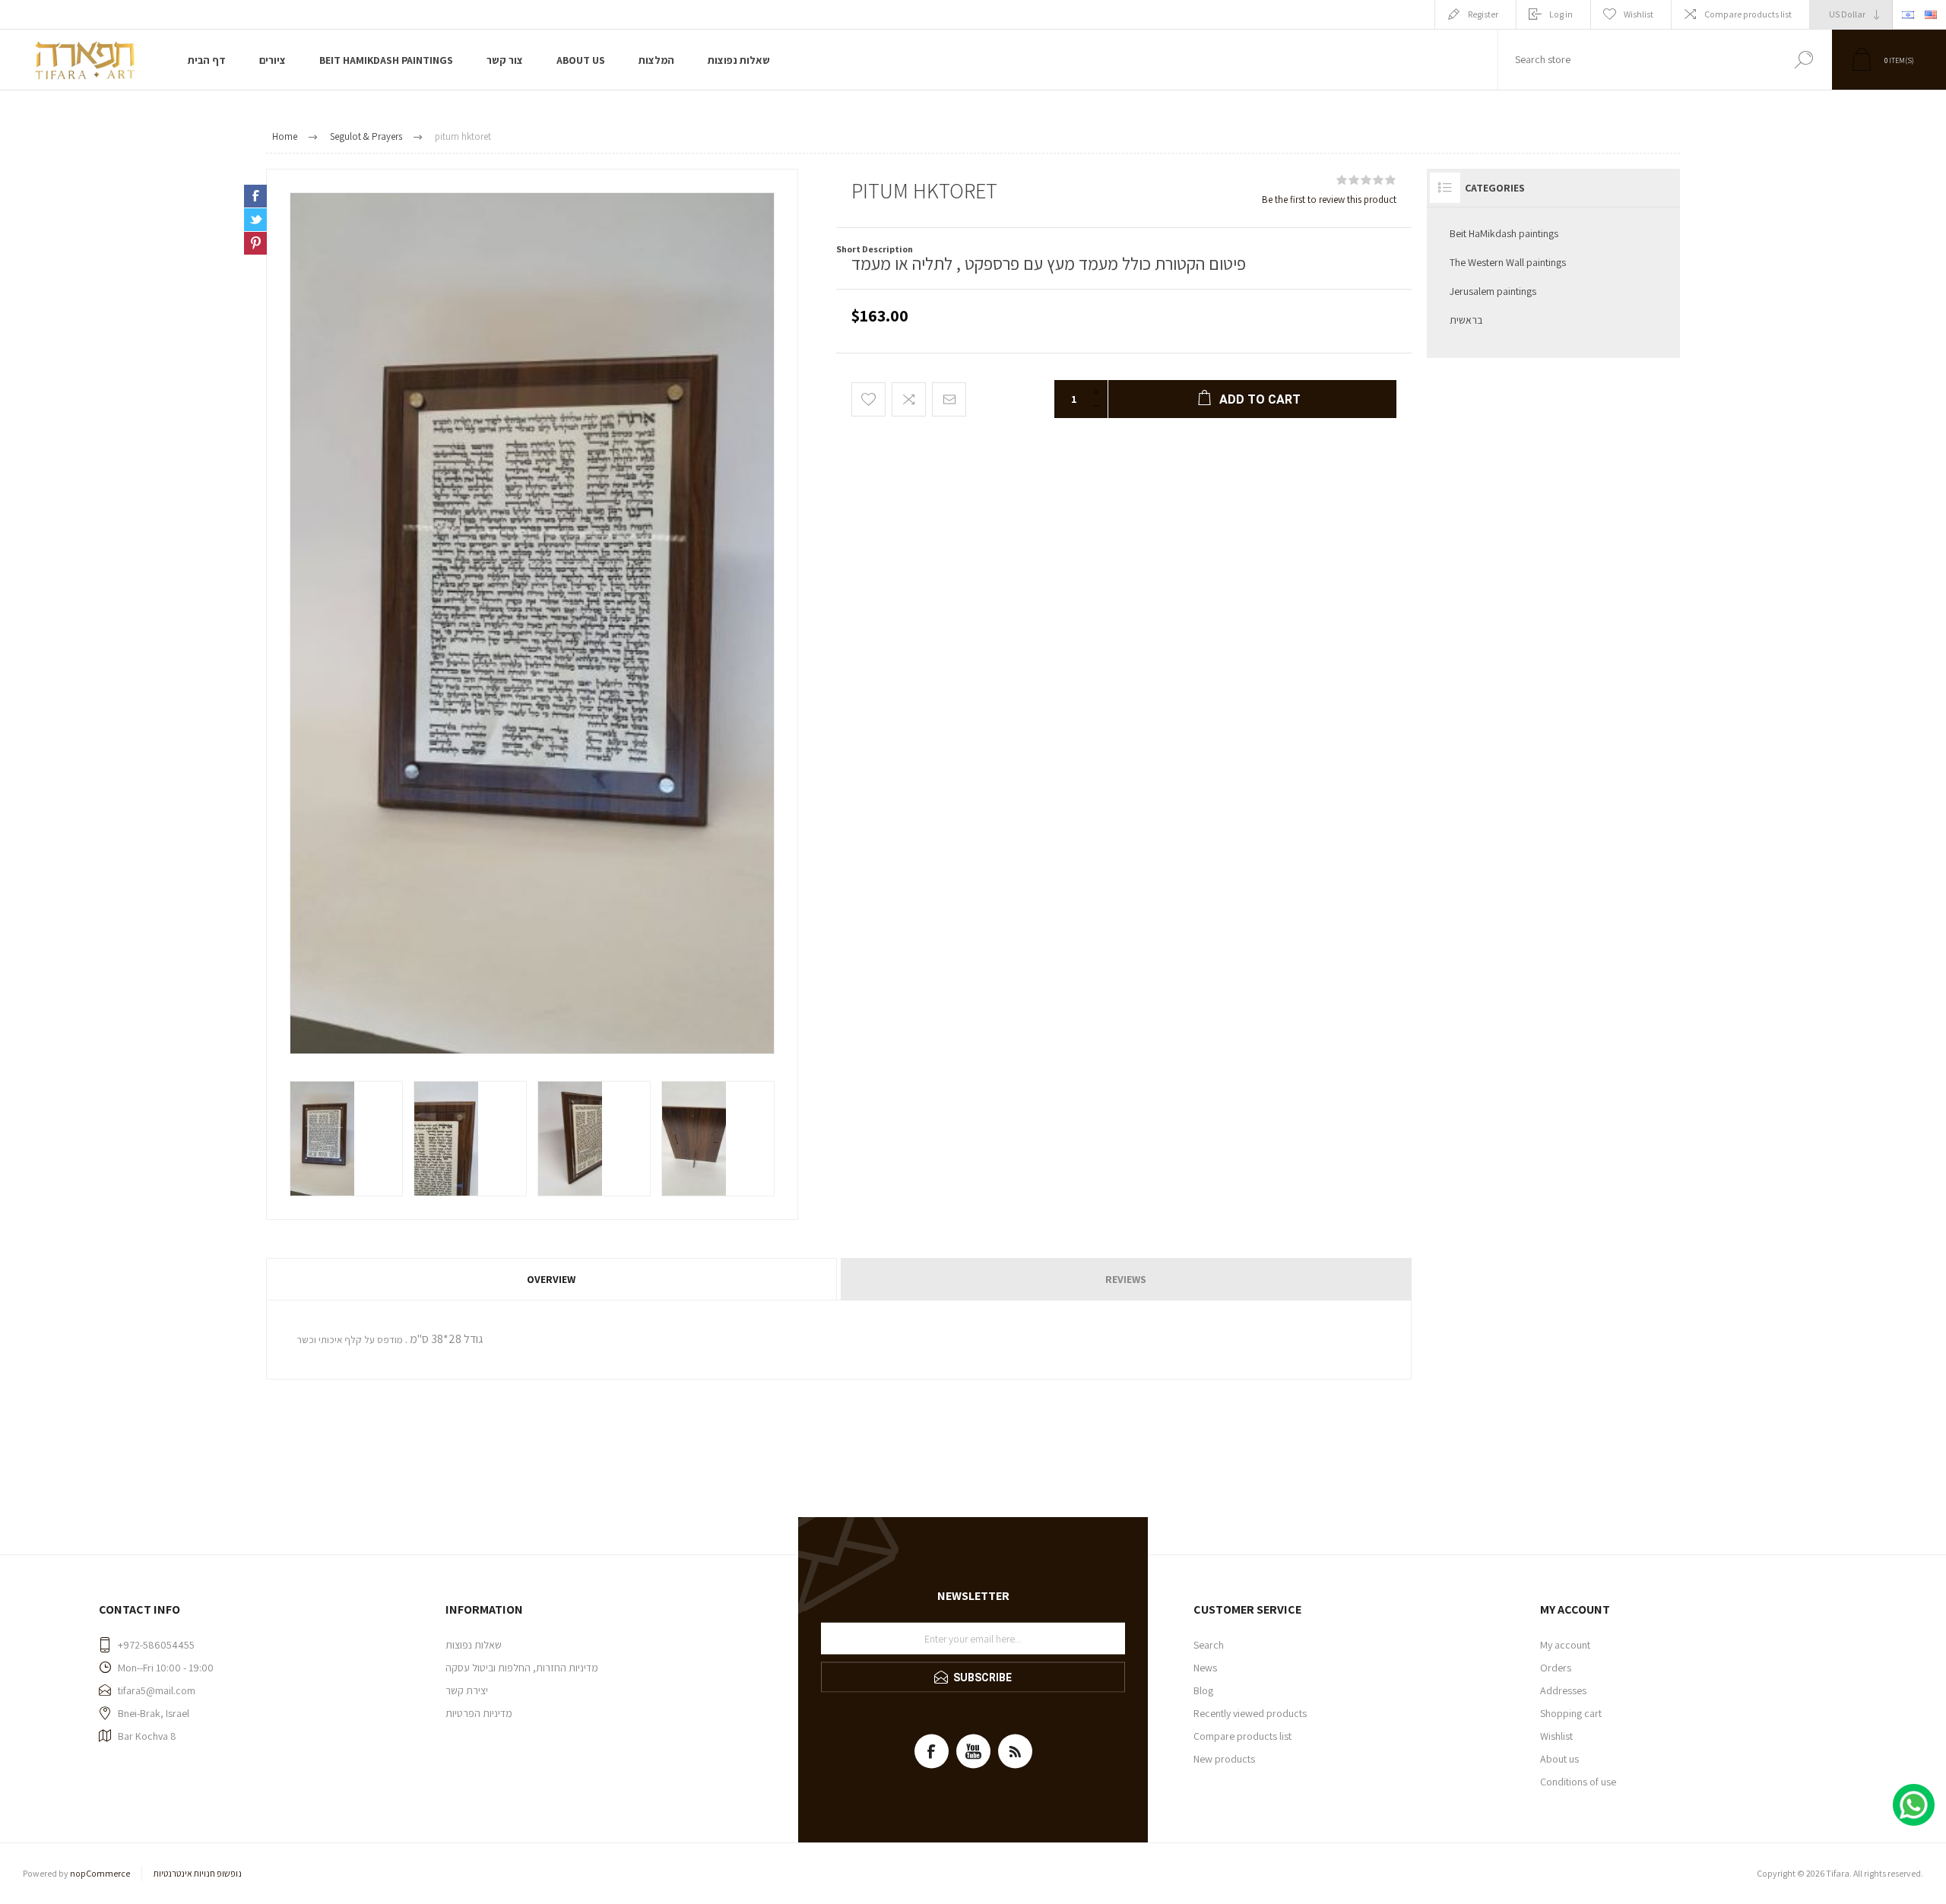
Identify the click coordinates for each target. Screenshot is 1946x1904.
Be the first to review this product (1329, 200)
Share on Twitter (255, 220)
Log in (1561, 14)
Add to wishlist (868, 399)
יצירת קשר (467, 1690)
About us (1559, 1759)
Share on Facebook (255, 196)
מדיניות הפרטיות (479, 1713)
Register (1483, 14)
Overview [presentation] (551, 1279)
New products (1224, 1759)
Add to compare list (909, 399)
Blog (1203, 1690)
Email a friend (949, 399)
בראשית (1466, 320)
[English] (1931, 14)
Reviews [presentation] (1126, 1279)
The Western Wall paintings (1508, 262)
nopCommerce (100, 1873)
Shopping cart (1571, 1713)
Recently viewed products (1250, 1713)
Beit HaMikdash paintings (1504, 233)
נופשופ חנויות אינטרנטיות (198, 1873)
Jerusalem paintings (1493, 291)
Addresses (1563, 1690)
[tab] (552, 1279)
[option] (346, 1139)
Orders (1556, 1668)
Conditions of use (1578, 1782)
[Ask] (252, 264)
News (1205, 1668)
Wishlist (1556, 1736)
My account (1565, 1645)
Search (1803, 60)
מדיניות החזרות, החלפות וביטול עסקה (522, 1668)
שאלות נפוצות (474, 1645)
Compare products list (1748, 14)
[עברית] (1908, 14)
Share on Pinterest (255, 243)
